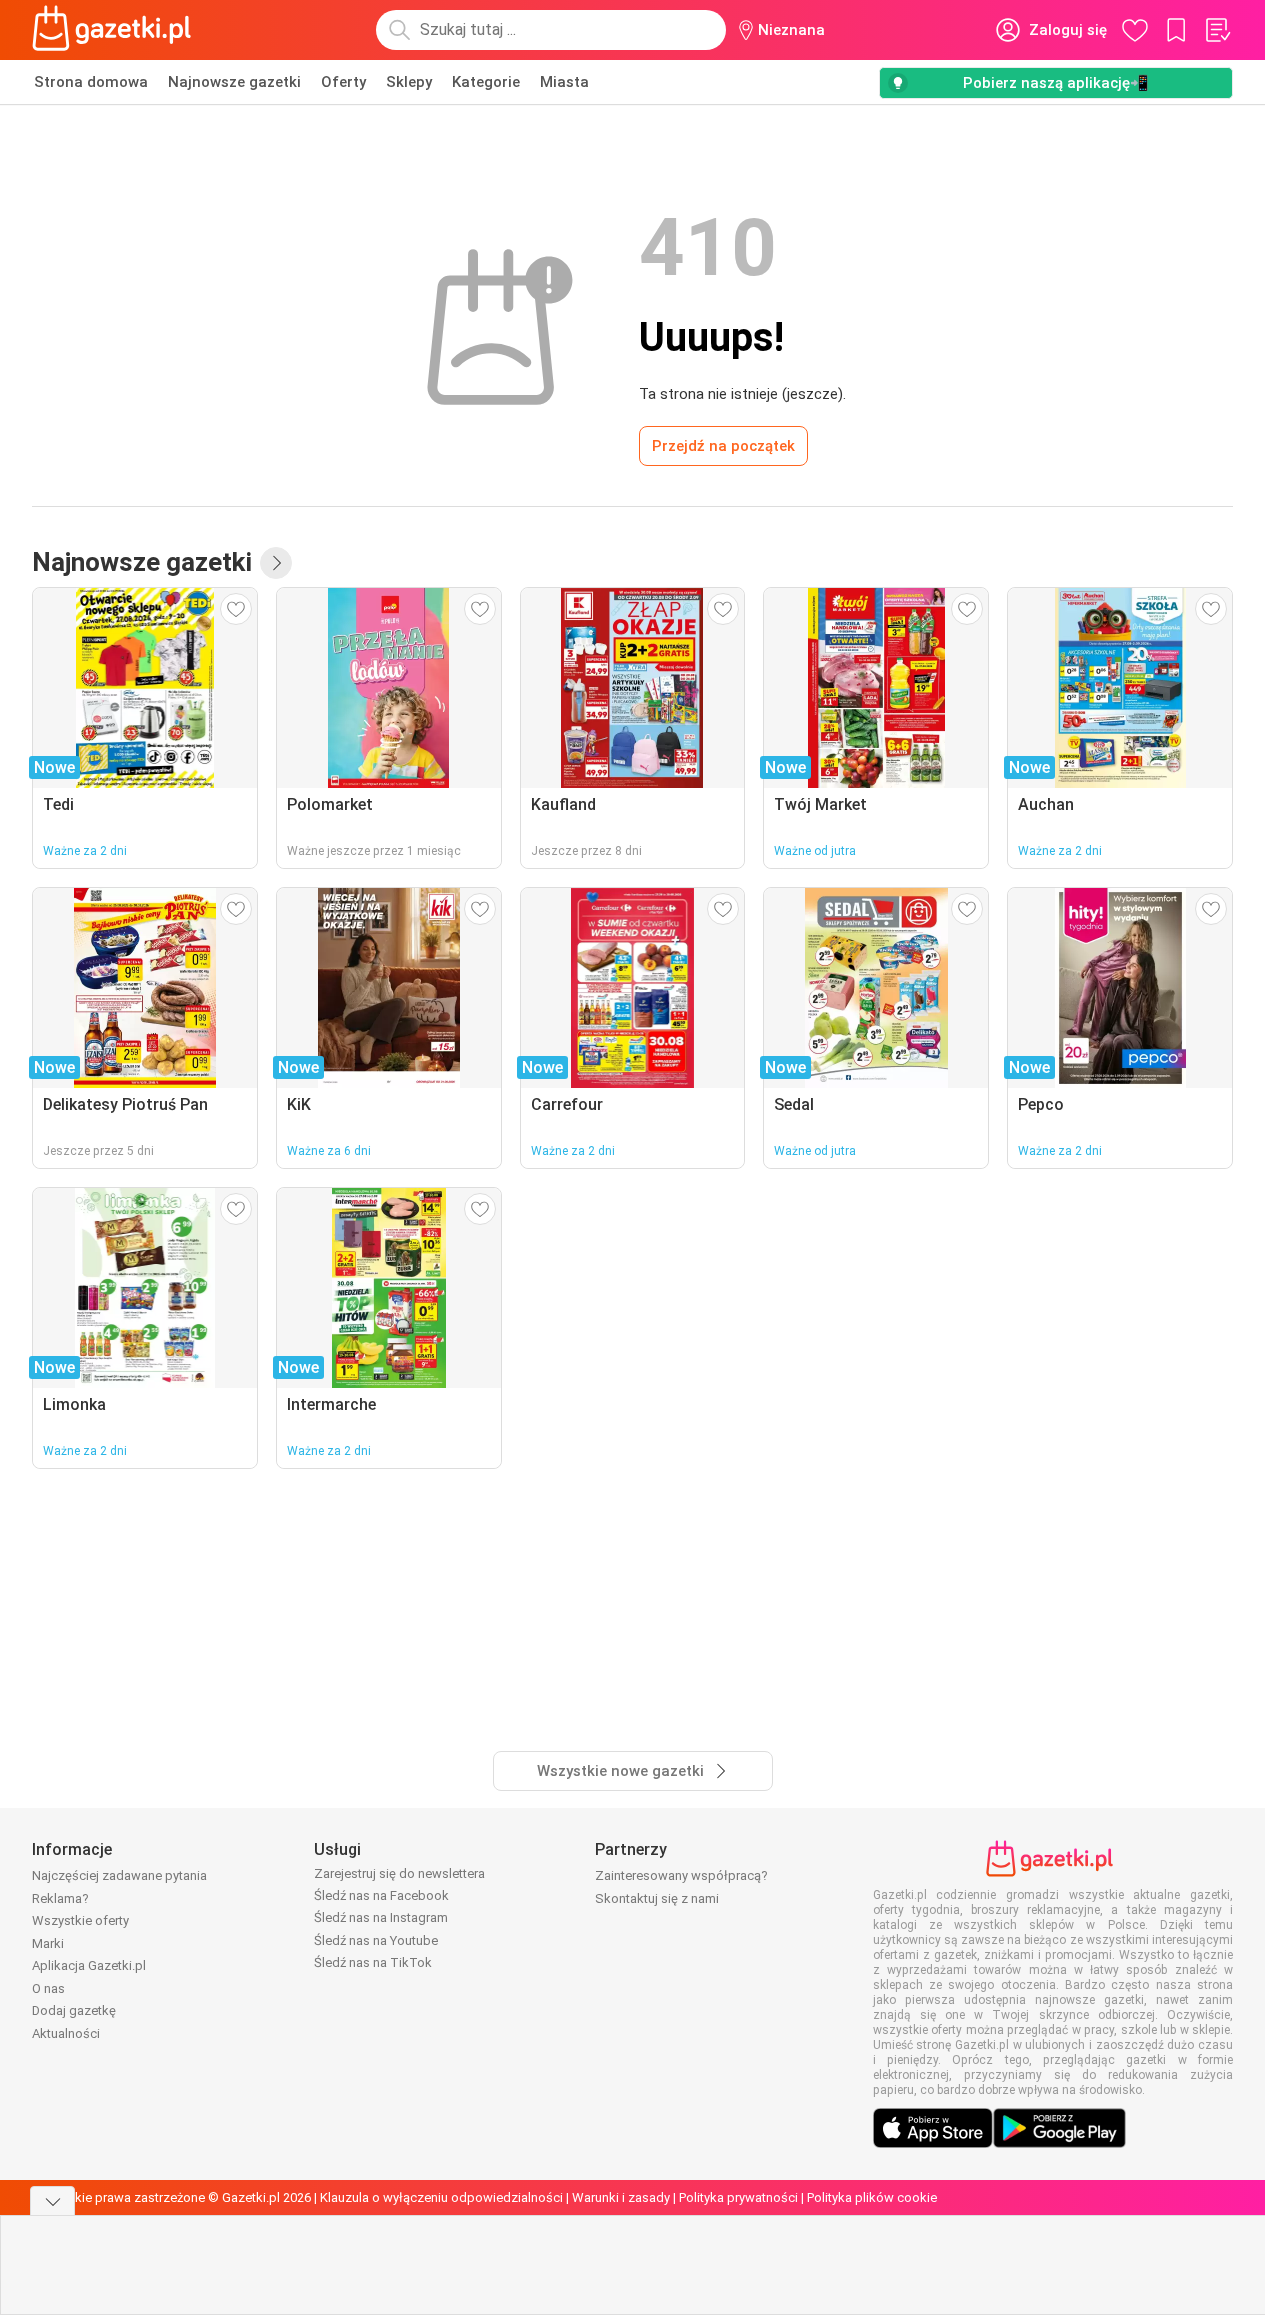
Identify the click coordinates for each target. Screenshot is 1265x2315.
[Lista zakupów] (1217, 30)
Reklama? (60, 1898)
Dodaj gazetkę (74, 2010)
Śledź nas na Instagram (381, 1917)
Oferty (343, 82)
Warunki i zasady (621, 2197)
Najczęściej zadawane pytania (119, 1875)
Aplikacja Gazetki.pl (89, 1965)
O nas (48, 1988)
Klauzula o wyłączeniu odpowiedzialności (441, 2197)
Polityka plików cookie (872, 2197)
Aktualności (66, 2033)
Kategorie (486, 82)
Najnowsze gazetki (234, 82)
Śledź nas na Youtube (376, 1940)
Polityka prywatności (738, 2197)
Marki (48, 1943)
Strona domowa (91, 82)
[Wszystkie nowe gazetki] (276, 563)
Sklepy (409, 82)
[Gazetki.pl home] (116, 30)
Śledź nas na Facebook (381, 1895)
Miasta (564, 82)
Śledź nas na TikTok (373, 1962)
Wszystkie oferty (80, 1920)
